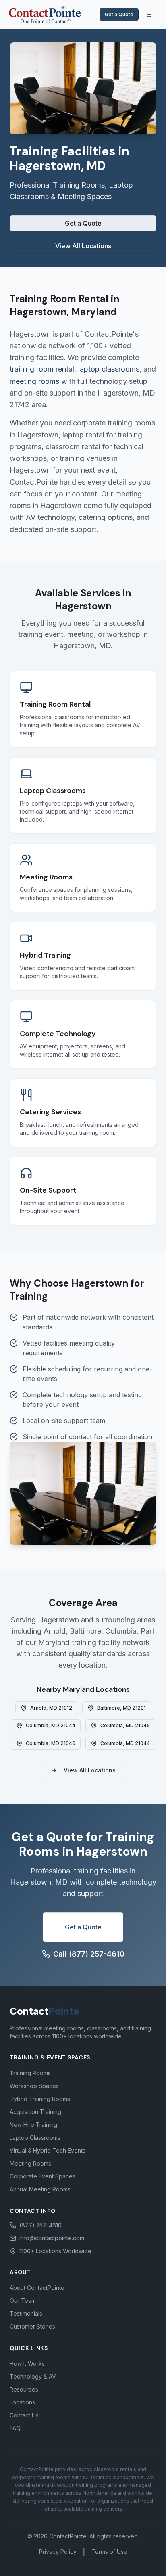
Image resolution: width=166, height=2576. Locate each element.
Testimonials (26, 2313)
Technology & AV (33, 2376)
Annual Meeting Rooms (40, 2189)
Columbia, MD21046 (51, 1743)
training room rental (42, 369)
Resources (24, 2389)
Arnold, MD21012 (51, 1708)
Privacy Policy (58, 2552)
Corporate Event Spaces (43, 2176)
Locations (22, 2402)
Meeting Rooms (30, 2163)
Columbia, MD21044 (51, 1725)
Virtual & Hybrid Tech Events (48, 2150)
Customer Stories (32, 2326)
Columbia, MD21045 (125, 1725)
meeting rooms (34, 381)
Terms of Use (109, 2552)
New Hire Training (33, 2125)
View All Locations (83, 246)
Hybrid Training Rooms (40, 2099)
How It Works (27, 2364)
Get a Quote (119, 14)
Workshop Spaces (34, 2086)
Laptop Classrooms (35, 2138)
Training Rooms (30, 2073)
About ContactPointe (37, 2288)
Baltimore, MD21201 (121, 1708)
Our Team (23, 2301)
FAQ (15, 2428)
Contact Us (24, 2415)
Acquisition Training (35, 2112)
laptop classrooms (109, 369)
